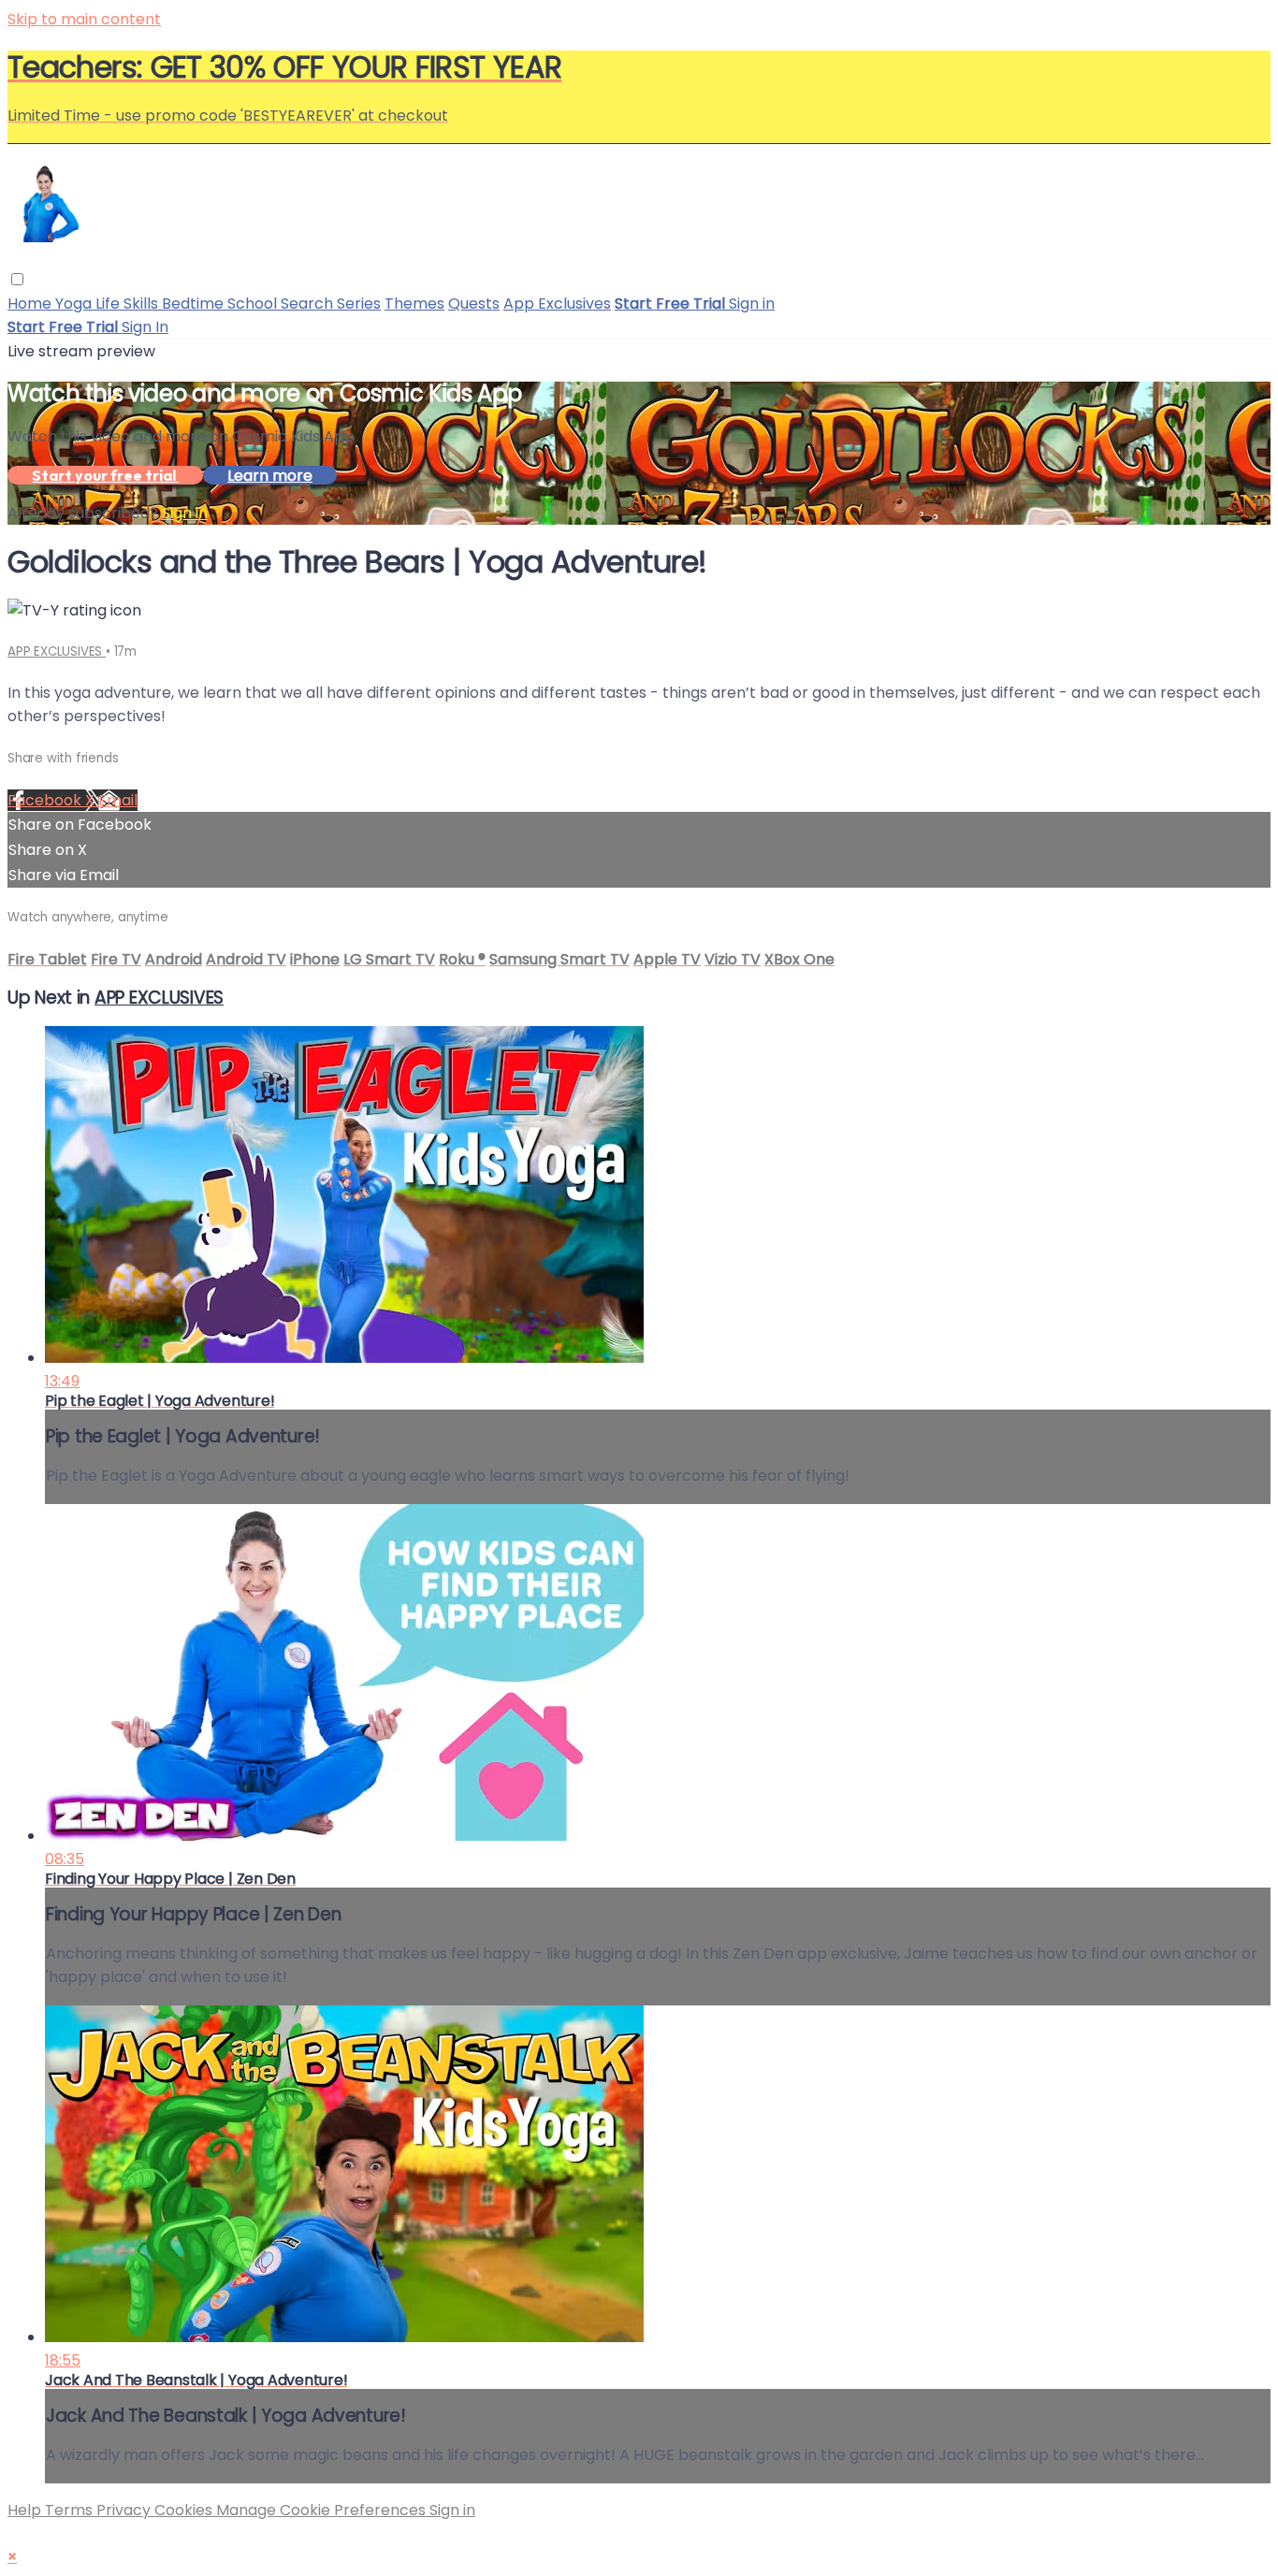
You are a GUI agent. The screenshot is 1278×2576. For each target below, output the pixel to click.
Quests (474, 304)
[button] (17, 279)
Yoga (75, 304)
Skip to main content (84, 19)
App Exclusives (557, 304)
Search (309, 304)
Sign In (145, 327)
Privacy (125, 2510)
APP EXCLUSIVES (57, 651)
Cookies (185, 2510)
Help (26, 2510)
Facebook (46, 800)
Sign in (752, 304)
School (254, 304)
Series (359, 304)
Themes (414, 304)
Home (31, 304)
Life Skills (129, 304)
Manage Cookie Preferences (323, 2510)
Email (118, 800)
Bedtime (195, 304)
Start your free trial (105, 475)
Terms (71, 2510)
